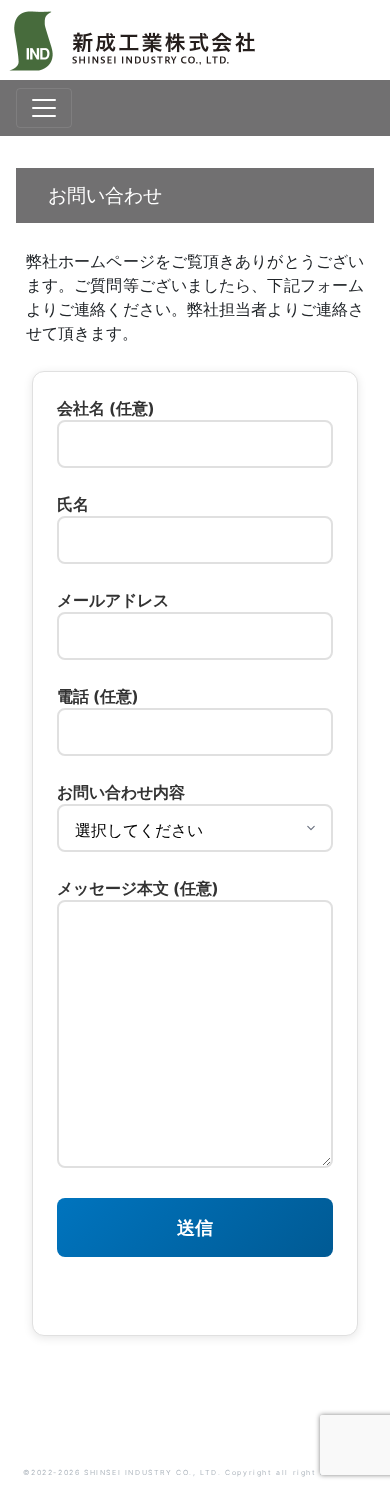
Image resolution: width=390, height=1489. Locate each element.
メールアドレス (113, 600)
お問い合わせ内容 (121, 792)
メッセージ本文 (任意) (138, 888)
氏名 (73, 504)
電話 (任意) (98, 696)
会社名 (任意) (106, 408)
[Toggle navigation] (44, 108)
